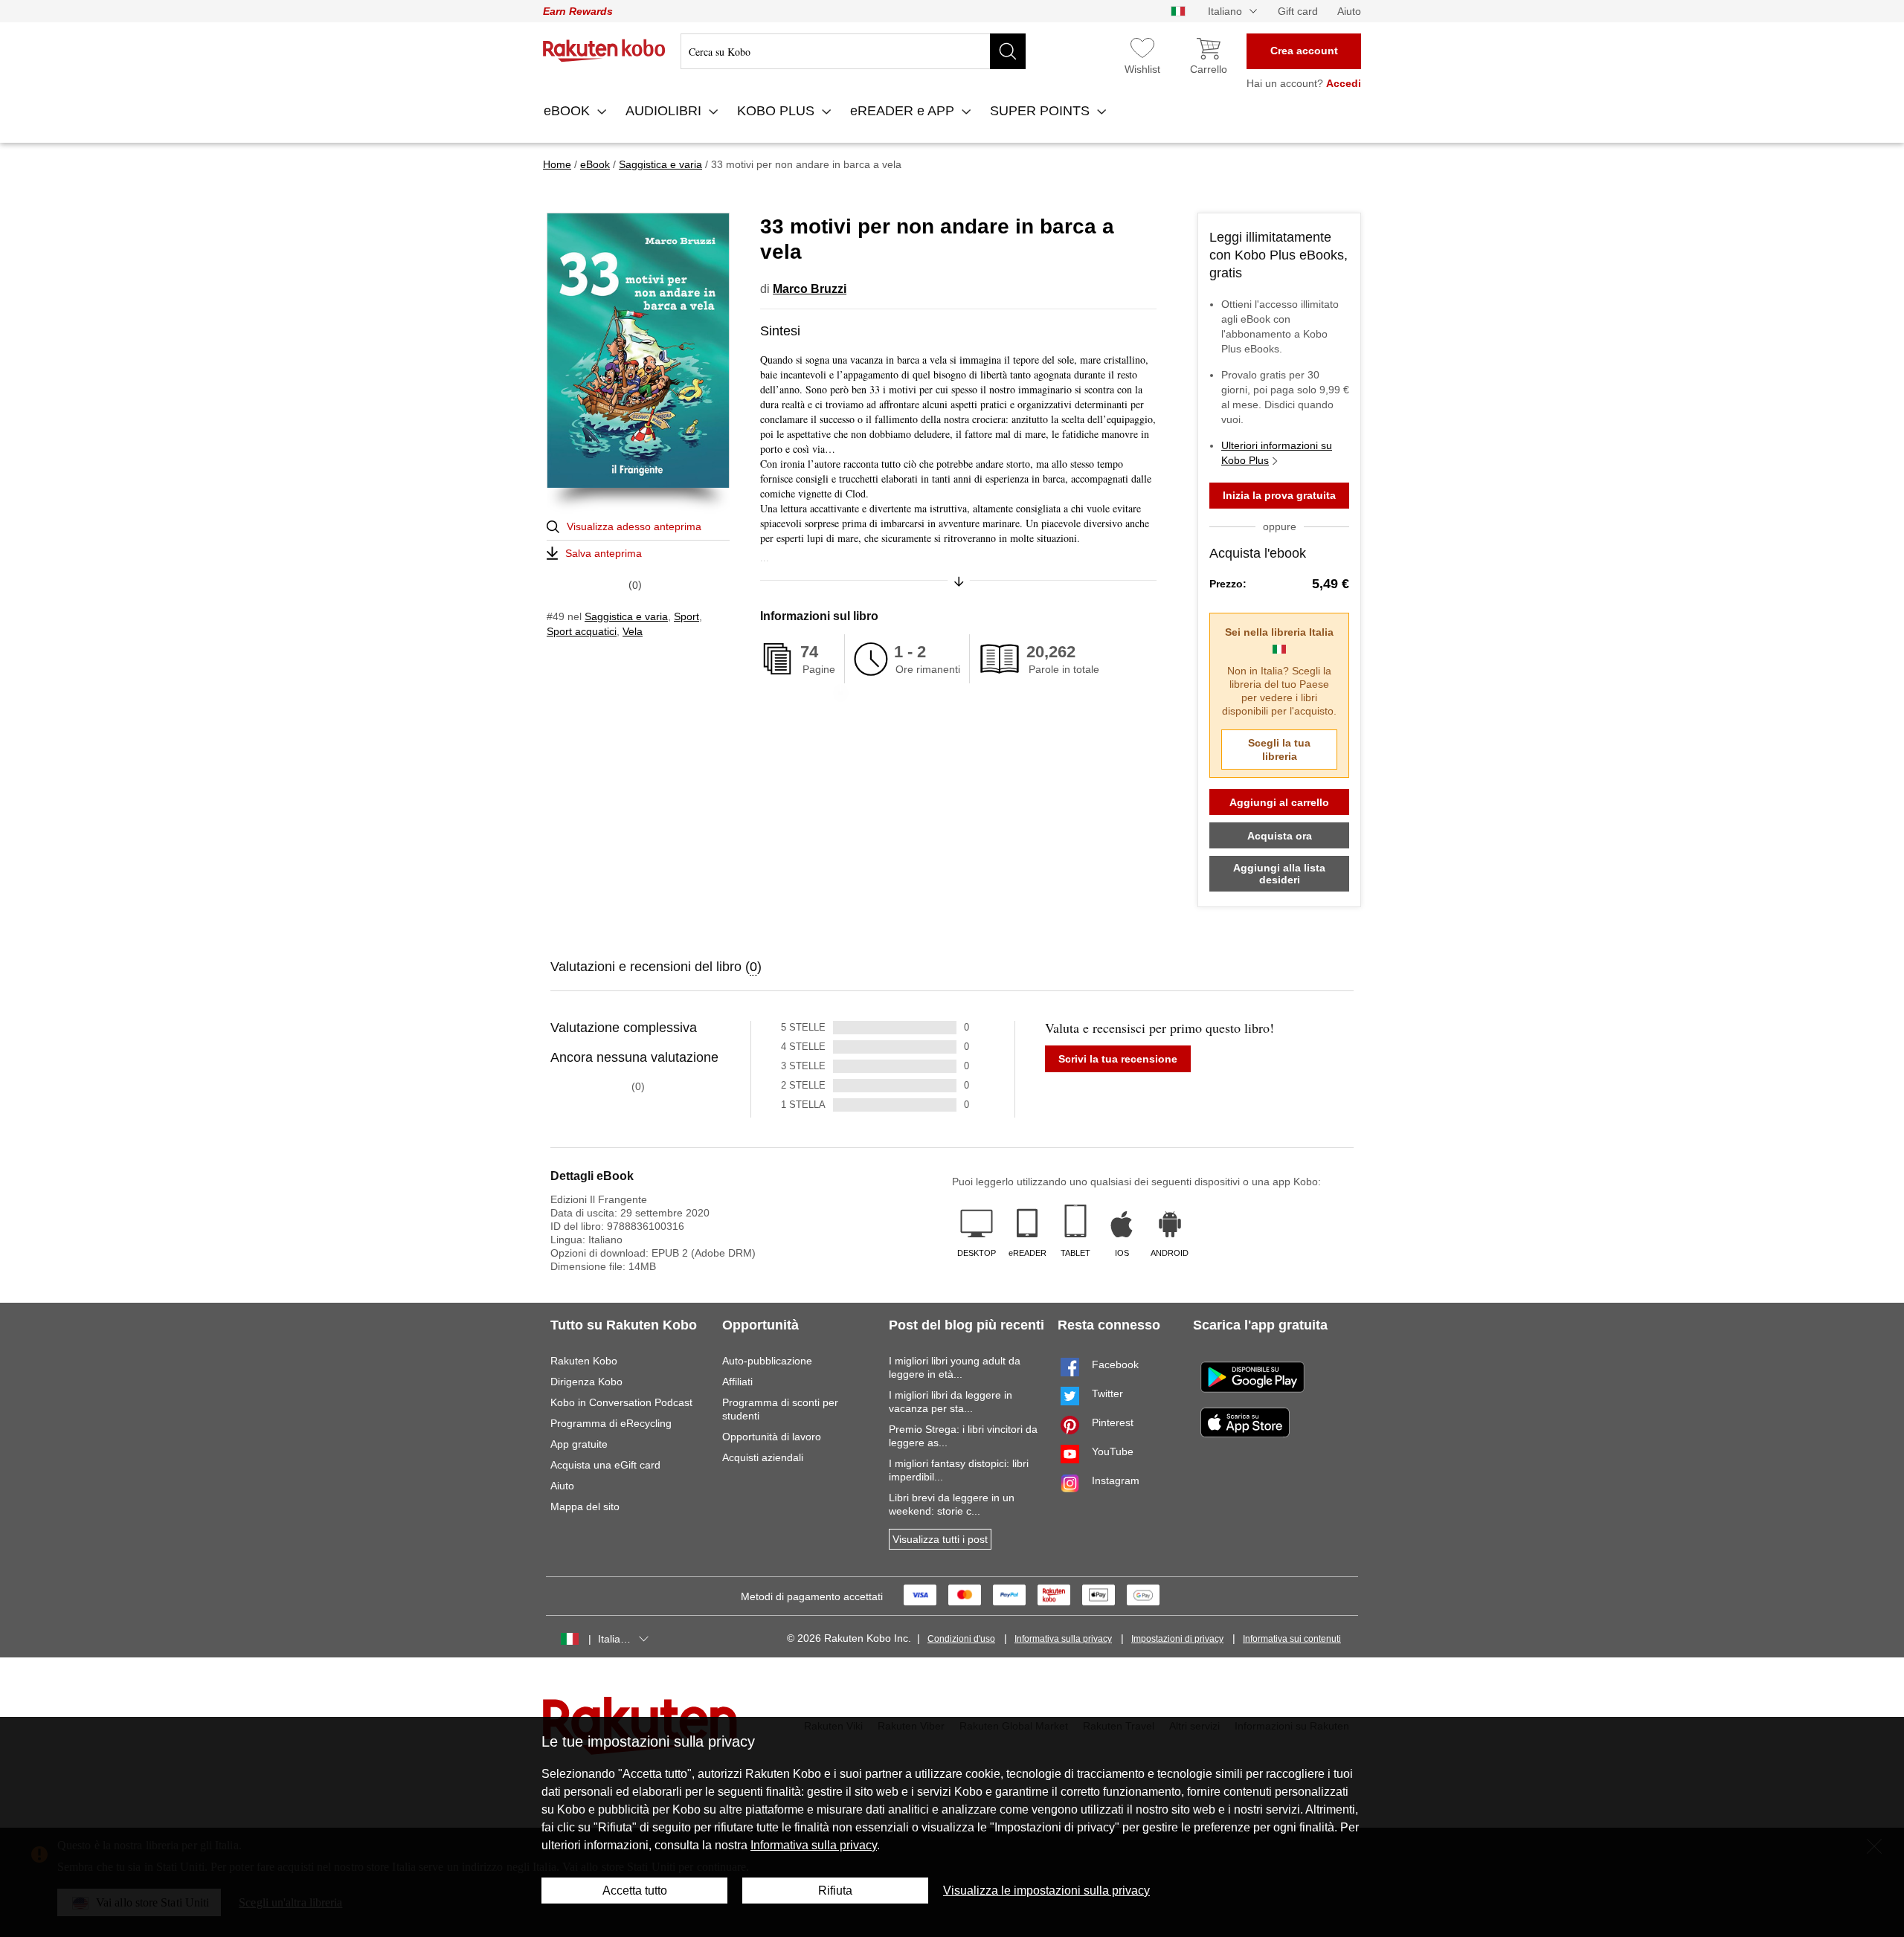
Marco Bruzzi (810, 289)
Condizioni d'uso (961, 1639)
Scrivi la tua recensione (1118, 1059)
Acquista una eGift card (605, 1465)
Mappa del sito (585, 1506)
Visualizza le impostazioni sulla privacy (1046, 1891)
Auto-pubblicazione (767, 1361)
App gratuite (579, 1444)
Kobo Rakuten (604, 51)
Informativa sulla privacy (1063, 1639)
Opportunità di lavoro (772, 1437)
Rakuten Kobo (584, 1361)
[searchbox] (853, 51)
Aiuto (1349, 11)
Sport (686, 616)
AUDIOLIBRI (665, 111)
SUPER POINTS (1042, 111)
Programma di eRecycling (611, 1423)
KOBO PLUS (778, 111)
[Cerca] (1008, 51)
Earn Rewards (578, 11)
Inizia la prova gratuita (1279, 495)
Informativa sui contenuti (1292, 1639)
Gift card (1298, 11)
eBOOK (569, 111)
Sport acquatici (582, 631)
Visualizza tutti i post (940, 1539)
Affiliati (737, 1382)
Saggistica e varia (626, 616)
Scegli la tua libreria (1279, 750)
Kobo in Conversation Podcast (621, 1402)
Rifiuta (835, 1891)
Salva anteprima (604, 553)
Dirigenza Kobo (586, 1382)
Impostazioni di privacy (1177, 1639)
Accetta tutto (635, 1891)
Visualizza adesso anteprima (634, 526)
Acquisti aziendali (763, 1457)
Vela (633, 631)
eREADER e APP (904, 111)
